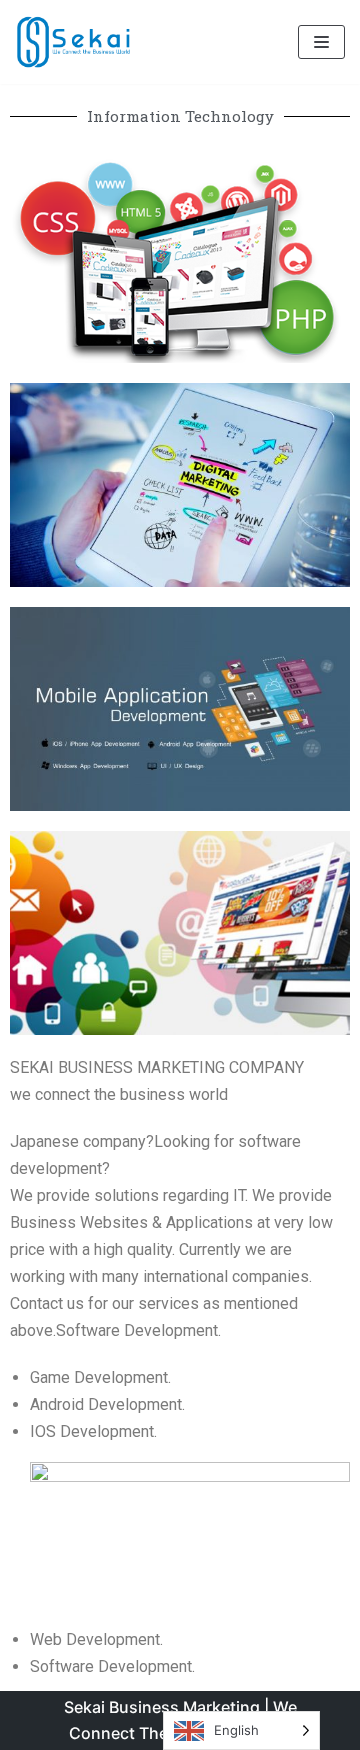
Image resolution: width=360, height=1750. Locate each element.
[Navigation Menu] (321, 42)
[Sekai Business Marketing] (75, 42)
